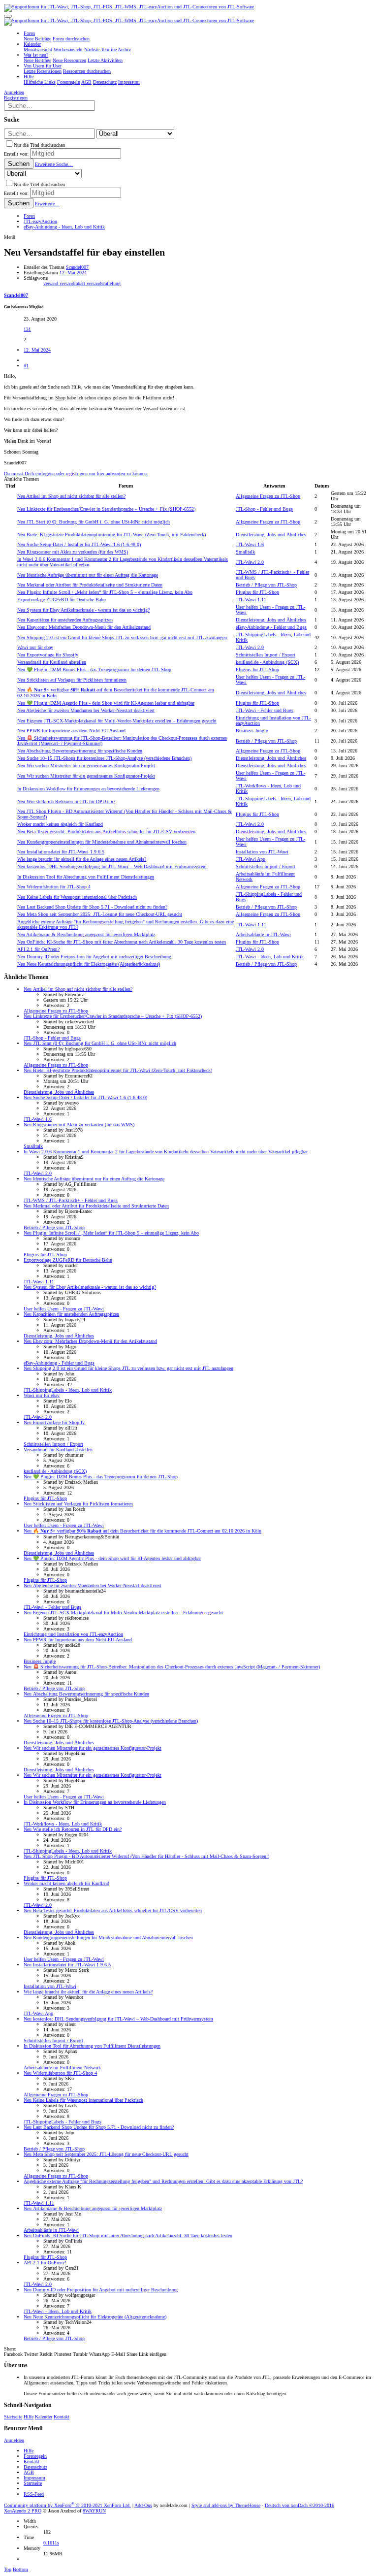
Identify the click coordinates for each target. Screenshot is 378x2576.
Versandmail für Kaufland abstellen (52, 662)
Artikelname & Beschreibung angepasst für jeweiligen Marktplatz (86, 934)
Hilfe (29, 2417)
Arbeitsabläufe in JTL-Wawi (263, 934)
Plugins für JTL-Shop (257, 592)
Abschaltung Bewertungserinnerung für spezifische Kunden (80, 751)
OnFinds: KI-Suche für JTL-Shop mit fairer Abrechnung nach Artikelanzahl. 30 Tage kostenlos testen (122, 942)
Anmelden (14, 2440)
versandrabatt (73, 283)
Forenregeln (35, 2456)
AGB (29, 2472)
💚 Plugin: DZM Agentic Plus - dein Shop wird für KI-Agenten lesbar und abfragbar (106, 703)
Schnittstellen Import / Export (266, 655)
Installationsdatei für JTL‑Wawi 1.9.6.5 (61, 852)
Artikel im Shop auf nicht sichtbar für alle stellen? (71, 496)
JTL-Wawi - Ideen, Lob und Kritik (270, 957)
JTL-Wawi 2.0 (250, 562)
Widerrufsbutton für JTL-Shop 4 (54, 887)
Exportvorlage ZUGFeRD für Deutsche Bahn (62, 600)
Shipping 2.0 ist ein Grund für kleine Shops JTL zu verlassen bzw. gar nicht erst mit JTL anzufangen (122, 637)
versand (51, 283)
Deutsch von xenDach (299, 2505)
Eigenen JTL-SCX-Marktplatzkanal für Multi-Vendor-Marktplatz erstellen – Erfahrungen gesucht (117, 721)
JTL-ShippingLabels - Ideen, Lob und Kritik (68, 1390)
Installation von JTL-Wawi (262, 852)
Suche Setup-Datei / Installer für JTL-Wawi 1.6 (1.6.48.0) (79, 544)
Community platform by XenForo (67, 2505)
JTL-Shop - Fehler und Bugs (264, 509)
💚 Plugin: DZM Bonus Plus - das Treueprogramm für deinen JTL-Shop (94, 669)
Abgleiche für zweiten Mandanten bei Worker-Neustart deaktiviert (86, 710)
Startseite (13, 2417)
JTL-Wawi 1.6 (250, 544)
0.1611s (51, 2543)
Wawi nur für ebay (35, 647)
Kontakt (62, 2417)
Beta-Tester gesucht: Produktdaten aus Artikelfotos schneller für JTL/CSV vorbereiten (106, 831)
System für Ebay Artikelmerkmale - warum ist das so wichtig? (83, 610)
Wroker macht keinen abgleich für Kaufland (60, 824)
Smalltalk (245, 552)
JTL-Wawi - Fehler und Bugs (265, 710)
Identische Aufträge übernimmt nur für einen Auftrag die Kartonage (88, 575)
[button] (8, 16)
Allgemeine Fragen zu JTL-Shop (268, 496)
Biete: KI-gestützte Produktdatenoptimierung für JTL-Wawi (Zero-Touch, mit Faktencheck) (111, 535)
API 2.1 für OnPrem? (38, 949)
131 (27, 329)
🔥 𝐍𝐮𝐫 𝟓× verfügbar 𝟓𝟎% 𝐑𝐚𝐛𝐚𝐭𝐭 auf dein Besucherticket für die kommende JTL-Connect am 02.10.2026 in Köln (142, 1531)
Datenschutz (35, 2467)
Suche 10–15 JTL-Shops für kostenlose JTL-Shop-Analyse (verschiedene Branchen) (104, 758)
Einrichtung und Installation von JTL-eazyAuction (73, 1634)
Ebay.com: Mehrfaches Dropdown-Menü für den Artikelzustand (84, 627)
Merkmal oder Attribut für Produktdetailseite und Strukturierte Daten (90, 585)
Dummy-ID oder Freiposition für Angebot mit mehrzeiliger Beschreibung (94, 957)
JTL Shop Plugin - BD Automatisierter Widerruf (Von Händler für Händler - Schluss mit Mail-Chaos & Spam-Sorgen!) (146, 1856)
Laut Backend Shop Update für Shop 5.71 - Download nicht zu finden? (92, 907)
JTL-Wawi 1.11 (251, 600)
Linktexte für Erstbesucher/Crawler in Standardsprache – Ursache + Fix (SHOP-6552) (106, 509)
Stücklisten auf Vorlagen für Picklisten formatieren (72, 680)
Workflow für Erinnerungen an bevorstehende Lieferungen (88, 789)
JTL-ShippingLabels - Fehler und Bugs (63, 2122)
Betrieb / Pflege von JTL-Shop (266, 585)
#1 (26, 366)
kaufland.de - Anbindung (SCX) (267, 662)
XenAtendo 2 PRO (23, 2511)
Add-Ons (143, 2505)
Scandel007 (77, 267)
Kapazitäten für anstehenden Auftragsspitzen (65, 620)
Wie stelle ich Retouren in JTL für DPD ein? (66, 801)
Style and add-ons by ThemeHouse (226, 2505)
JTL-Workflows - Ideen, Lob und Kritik (63, 1824)
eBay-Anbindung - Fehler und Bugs (271, 627)
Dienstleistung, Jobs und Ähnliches (271, 535)
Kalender (44, 2417)
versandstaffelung (104, 283)
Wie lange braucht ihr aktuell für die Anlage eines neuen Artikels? (82, 859)
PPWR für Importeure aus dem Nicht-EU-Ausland (71, 731)
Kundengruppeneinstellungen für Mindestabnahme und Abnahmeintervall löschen (102, 842)
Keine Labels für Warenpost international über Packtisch (77, 897)
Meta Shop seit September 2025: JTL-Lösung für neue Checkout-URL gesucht (100, 914)
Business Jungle (252, 731)
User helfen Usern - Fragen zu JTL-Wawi (64, 1309)
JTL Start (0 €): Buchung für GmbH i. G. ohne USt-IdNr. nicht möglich (94, 522)
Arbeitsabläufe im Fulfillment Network (62, 2068)
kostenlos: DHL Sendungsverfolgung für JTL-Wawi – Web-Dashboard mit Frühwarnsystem (112, 866)
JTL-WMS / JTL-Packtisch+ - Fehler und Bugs (71, 1200)
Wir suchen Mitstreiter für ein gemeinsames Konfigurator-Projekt (86, 766)
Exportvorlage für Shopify (48, 655)
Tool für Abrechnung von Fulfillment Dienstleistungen (86, 877)
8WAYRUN (94, 2511)
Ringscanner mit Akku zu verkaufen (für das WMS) (73, 552)
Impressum (34, 2478)
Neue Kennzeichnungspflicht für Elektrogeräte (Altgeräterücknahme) (89, 964)
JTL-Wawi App (251, 859)
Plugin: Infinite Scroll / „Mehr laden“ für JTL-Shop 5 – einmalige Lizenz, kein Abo (105, 592)
